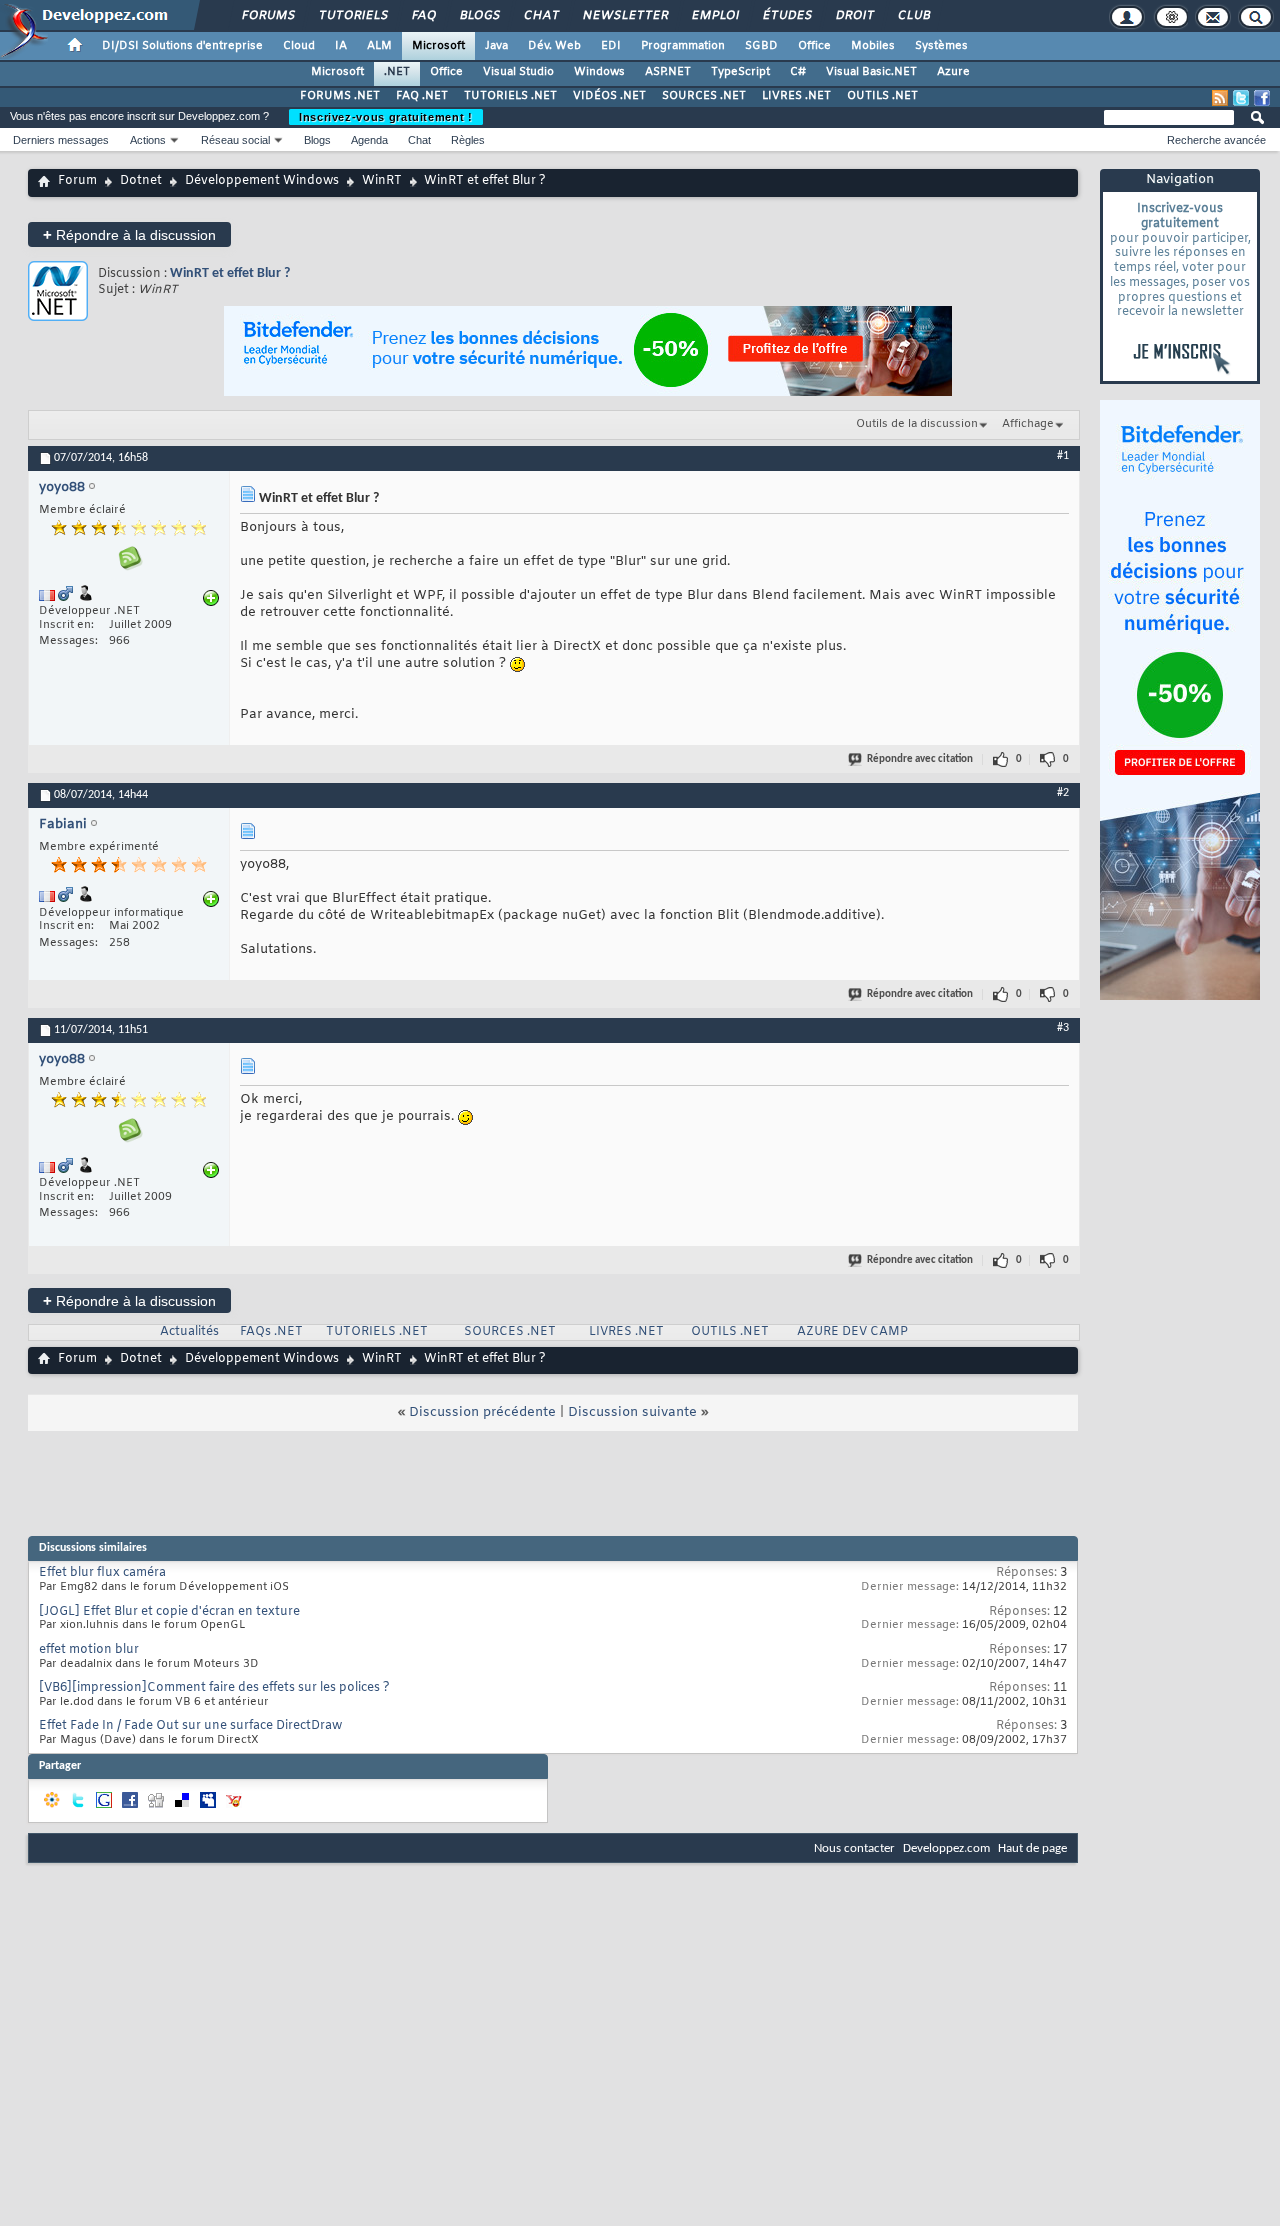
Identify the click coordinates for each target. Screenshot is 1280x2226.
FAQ (423, 16)
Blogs (479, 16)
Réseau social (235, 140)
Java (496, 46)
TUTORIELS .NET (510, 96)
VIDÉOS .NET (609, 96)
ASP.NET (668, 72)
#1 (1063, 456)
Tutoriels (352, 16)
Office (814, 46)
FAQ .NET (422, 96)
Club (913, 16)
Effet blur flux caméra (102, 1573)
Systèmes (941, 46)
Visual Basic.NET (871, 72)
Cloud (299, 46)
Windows (599, 72)
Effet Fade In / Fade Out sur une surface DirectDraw (190, 1726)
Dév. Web (554, 46)
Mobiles (873, 46)
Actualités (189, 1332)
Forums (267, 16)
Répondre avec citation (920, 759)
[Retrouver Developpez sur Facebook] (1262, 98)
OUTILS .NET (882, 96)
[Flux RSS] (1220, 98)
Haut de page (1032, 1848)
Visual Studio (518, 72)
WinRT (382, 181)
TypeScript (740, 72)
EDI (611, 46)
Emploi (714, 16)
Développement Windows (262, 181)
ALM (379, 46)
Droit (854, 16)
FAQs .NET (271, 1332)
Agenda (369, 140)
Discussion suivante (632, 1412)
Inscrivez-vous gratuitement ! (386, 117)
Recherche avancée (1216, 140)
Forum (77, 181)
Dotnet (141, 181)
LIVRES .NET (796, 96)
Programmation (683, 46)
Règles (468, 140)
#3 (1063, 1028)
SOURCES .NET (704, 96)
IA (341, 46)
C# (798, 72)
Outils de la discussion (917, 424)
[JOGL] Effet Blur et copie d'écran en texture (169, 1612)
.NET (397, 72)
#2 (1063, 793)
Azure (953, 72)
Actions (148, 140)
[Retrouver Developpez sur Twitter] (1241, 98)
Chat (540, 16)
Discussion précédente (482, 1412)
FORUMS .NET (340, 96)
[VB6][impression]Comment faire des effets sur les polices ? (214, 1688)
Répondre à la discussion (129, 234)
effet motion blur (89, 1650)
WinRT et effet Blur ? (230, 273)
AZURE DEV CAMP (852, 1332)
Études (786, 16)
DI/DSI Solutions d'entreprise (182, 46)
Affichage (1028, 424)
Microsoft (438, 46)
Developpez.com (946, 1848)
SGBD (761, 46)
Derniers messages (61, 140)
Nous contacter (854, 1848)
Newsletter (624, 16)
